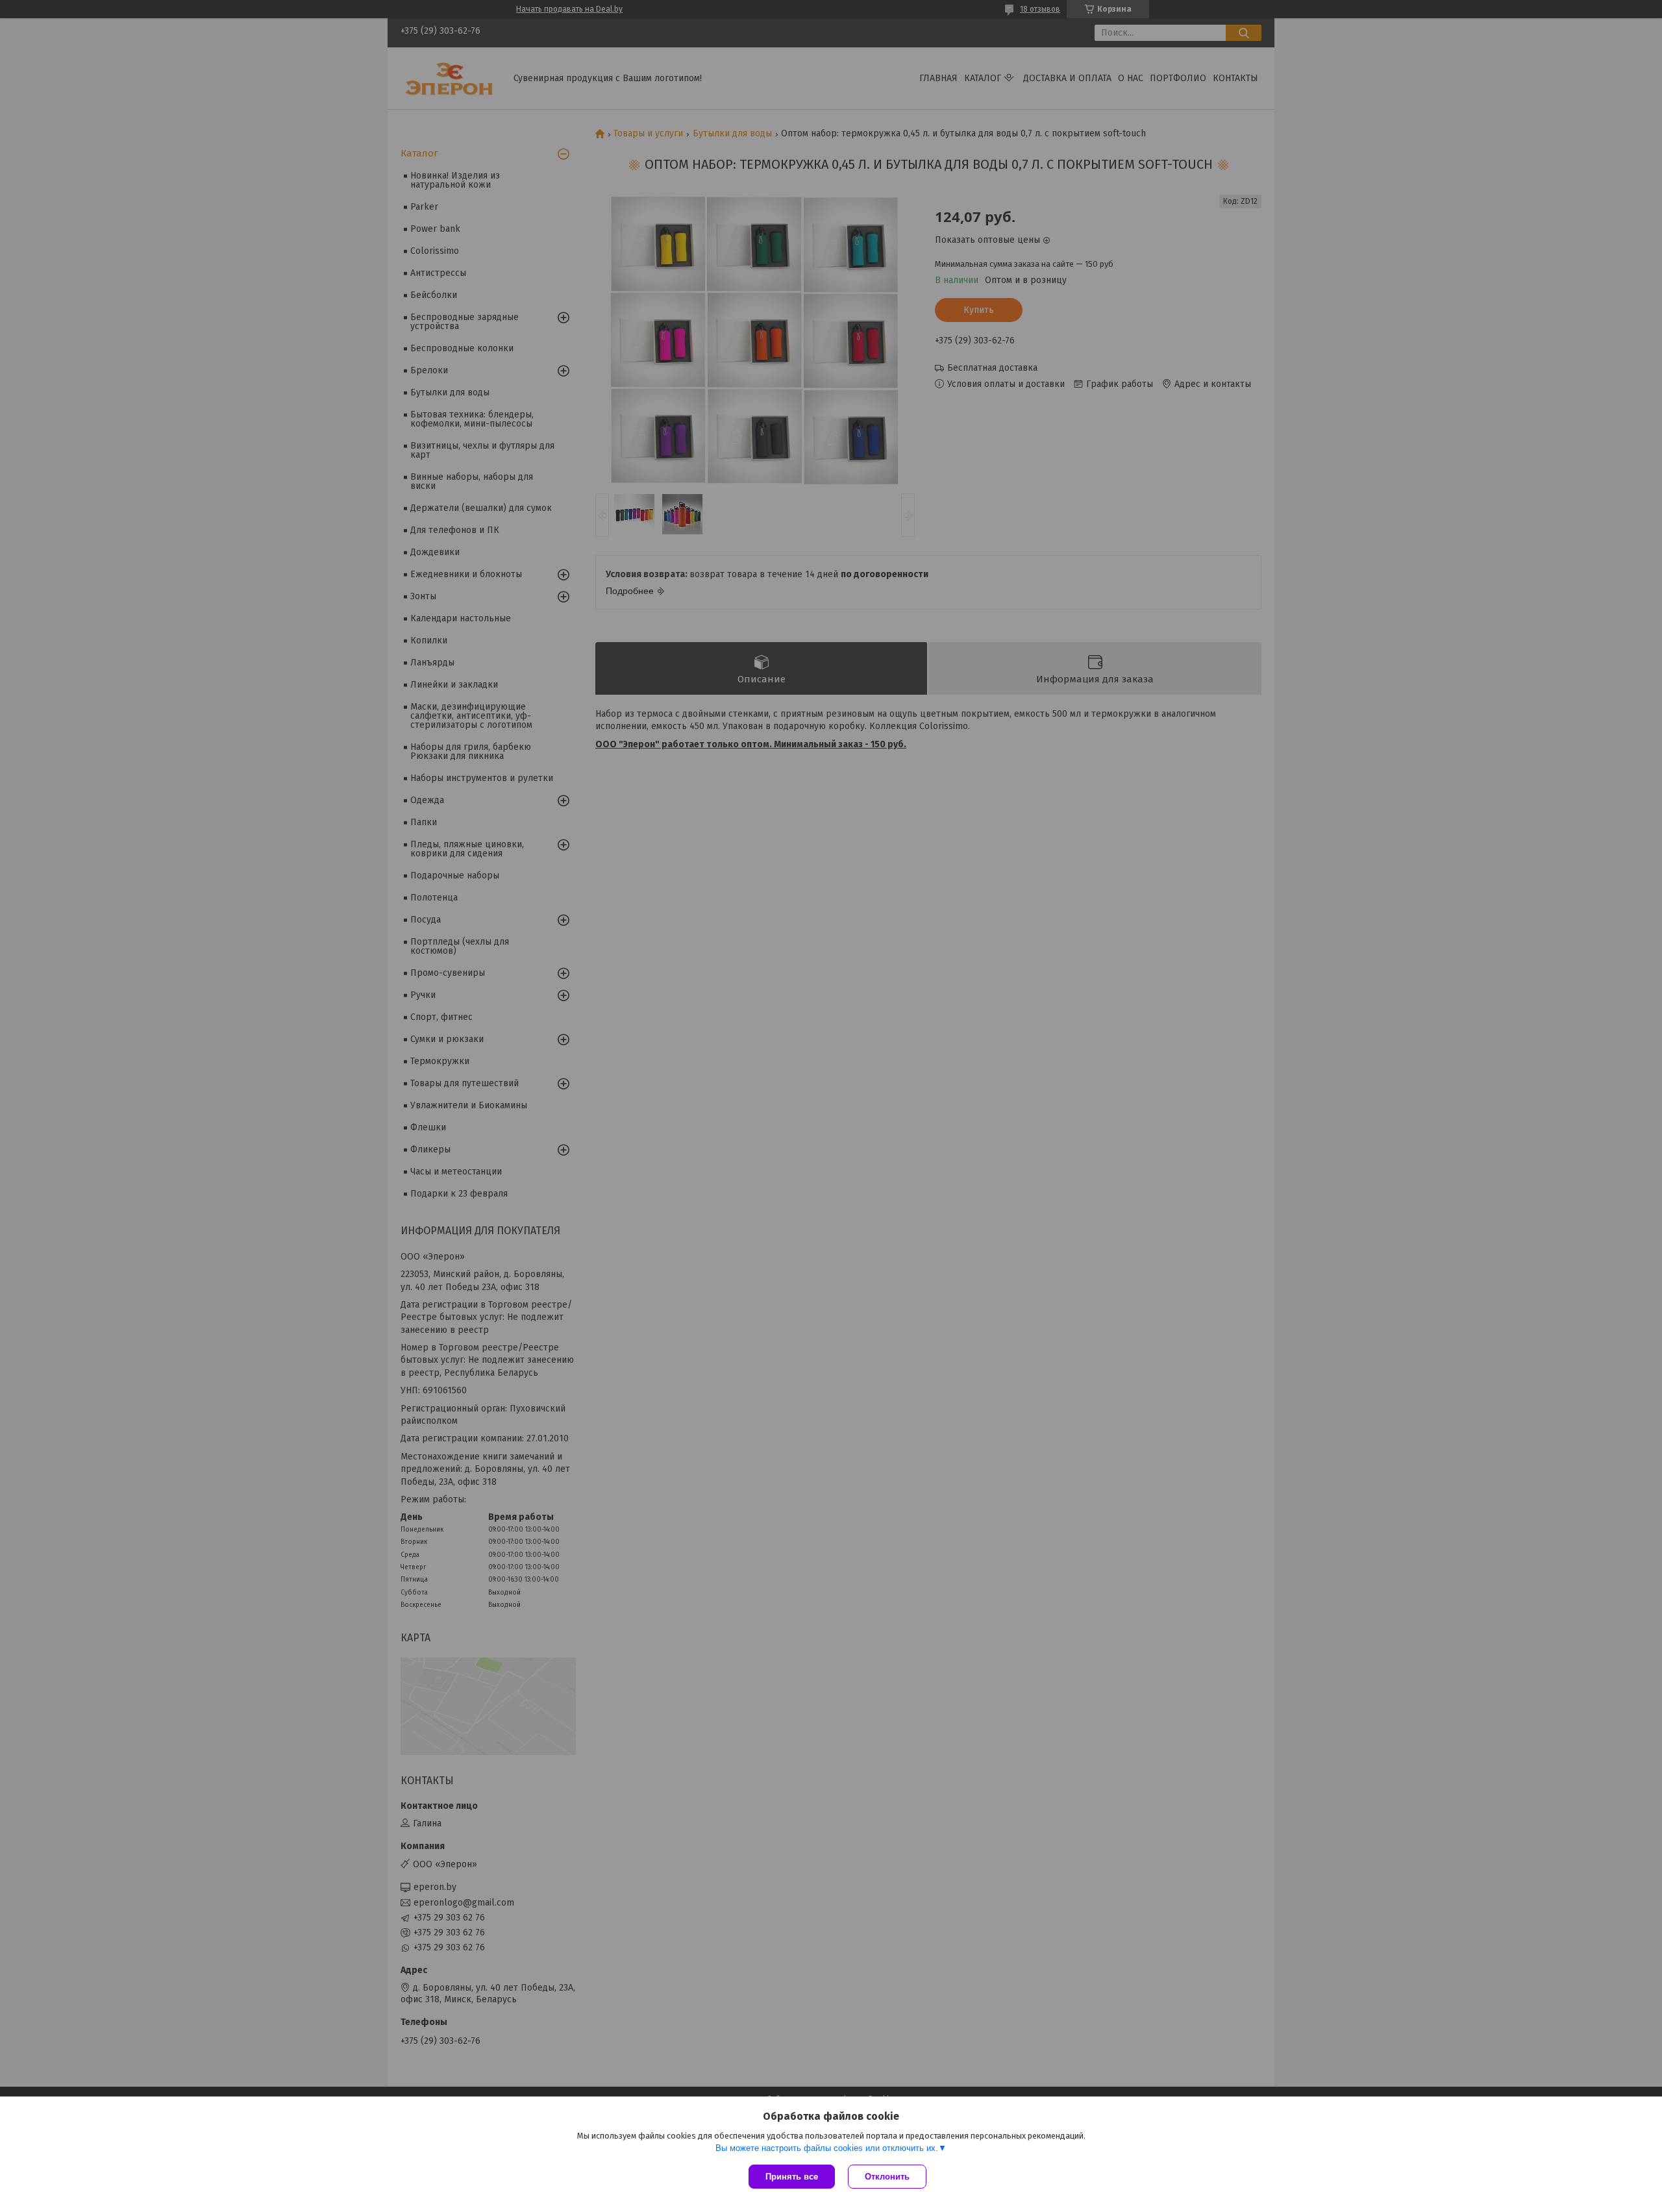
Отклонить (887, 2177)
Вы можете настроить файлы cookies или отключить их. (827, 2148)
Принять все (792, 2177)
